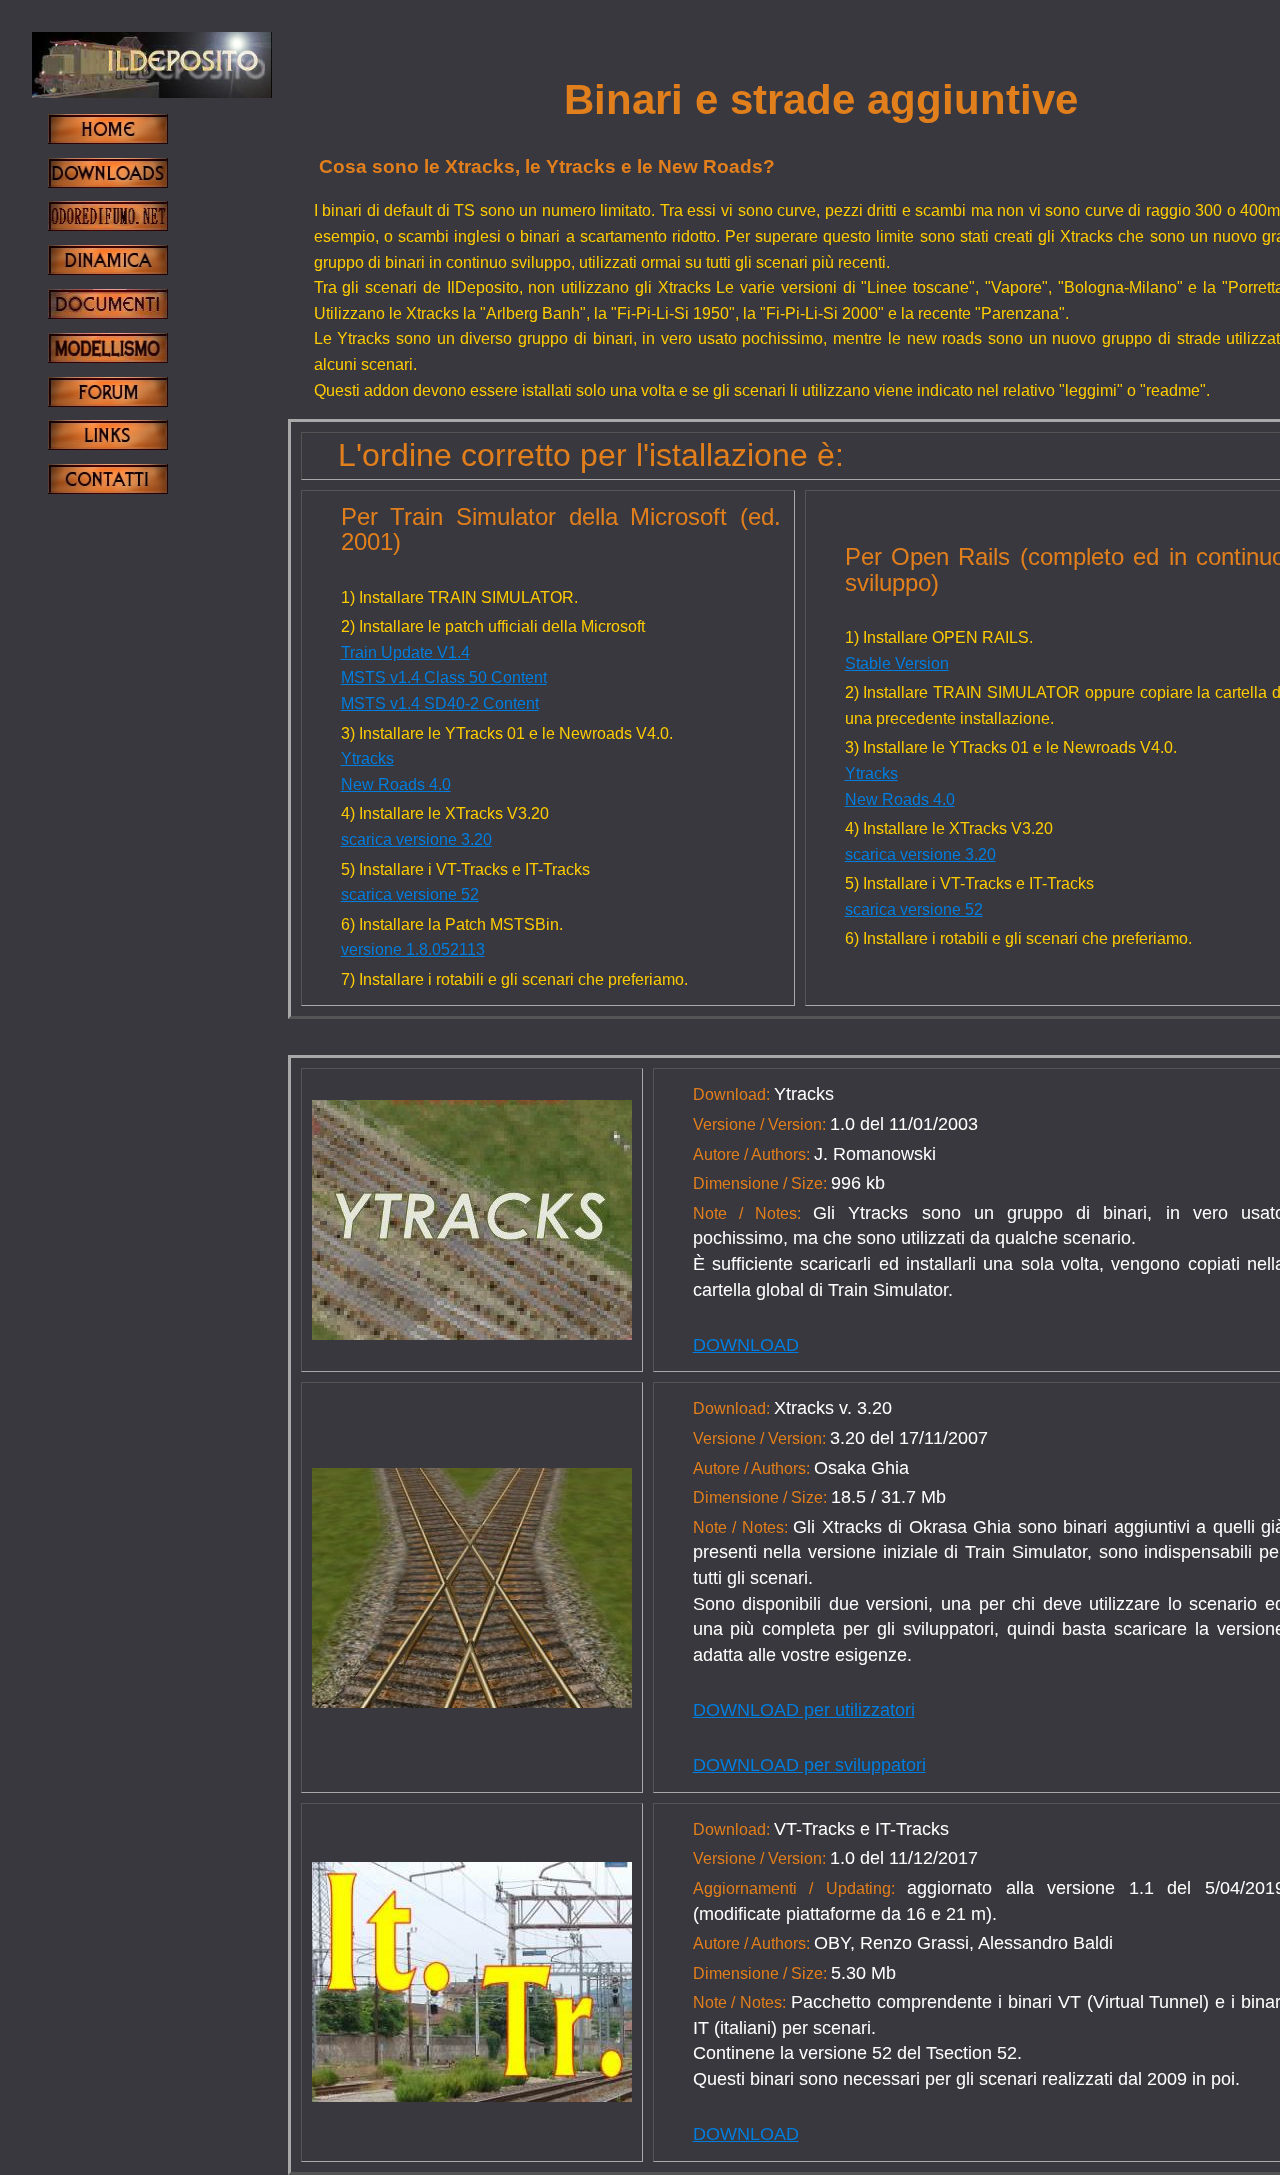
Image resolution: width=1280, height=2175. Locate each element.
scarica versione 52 (410, 894)
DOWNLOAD (746, 1345)
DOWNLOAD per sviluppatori (809, 1765)
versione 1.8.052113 (413, 949)
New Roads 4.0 (396, 784)
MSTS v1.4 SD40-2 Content (440, 703)
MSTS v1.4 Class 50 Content (444, 677)
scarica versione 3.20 (416, 839)
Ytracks (367, 758)
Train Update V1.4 (405, 652)
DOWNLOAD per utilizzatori (804, 1710)
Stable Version (897, 663)
